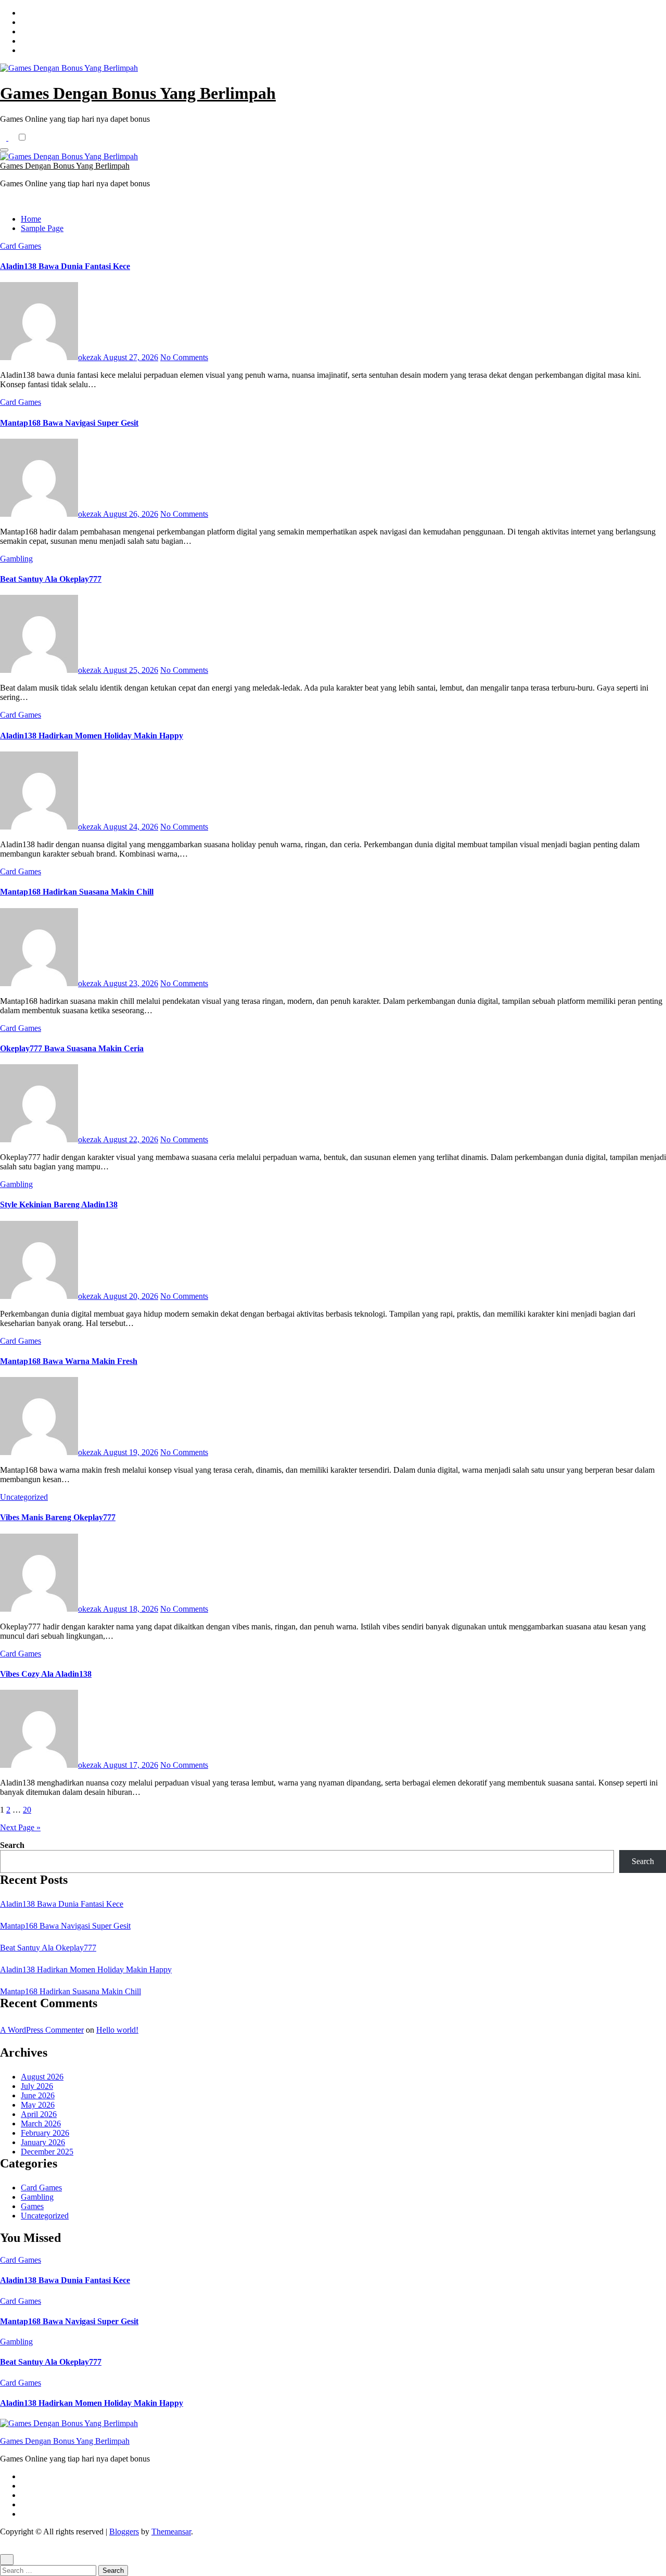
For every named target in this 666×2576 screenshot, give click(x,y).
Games (32, 2206)
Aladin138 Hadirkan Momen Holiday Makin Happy (92, 736)
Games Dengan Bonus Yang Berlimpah (138, 93)
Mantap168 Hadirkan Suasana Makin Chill (77, 892)
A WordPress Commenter (42, 2030)
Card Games (21, 246)
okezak (91, 357)
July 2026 (37, 2086)
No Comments (184, 357)
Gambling (16, 559)
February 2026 (45, 2133)
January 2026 (43, 2142)
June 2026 (38, 2095)
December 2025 (47, 2152)
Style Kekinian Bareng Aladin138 (59, 1204)
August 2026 (42, 2077)
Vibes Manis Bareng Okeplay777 (58, 1517)
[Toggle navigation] (4, 150)
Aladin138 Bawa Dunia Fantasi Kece (65, 266)
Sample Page (42, 228)
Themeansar (171, 2532)
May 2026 (38, 2105)
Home (31, 219)
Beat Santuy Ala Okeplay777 (51, 579)
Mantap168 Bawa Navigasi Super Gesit (69, 423)
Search (12, 1845)
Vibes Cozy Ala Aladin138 (46, 1674)
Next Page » (20, 1827)
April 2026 (39, 2114)
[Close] (7, 2560)
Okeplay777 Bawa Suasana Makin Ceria (72, 1048)
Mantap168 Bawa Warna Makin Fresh (69, 1361)
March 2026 (41, 2124)
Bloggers (124, 2532)
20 (27, 1810)
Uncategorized (24, 1497)
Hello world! (117, 2030)
